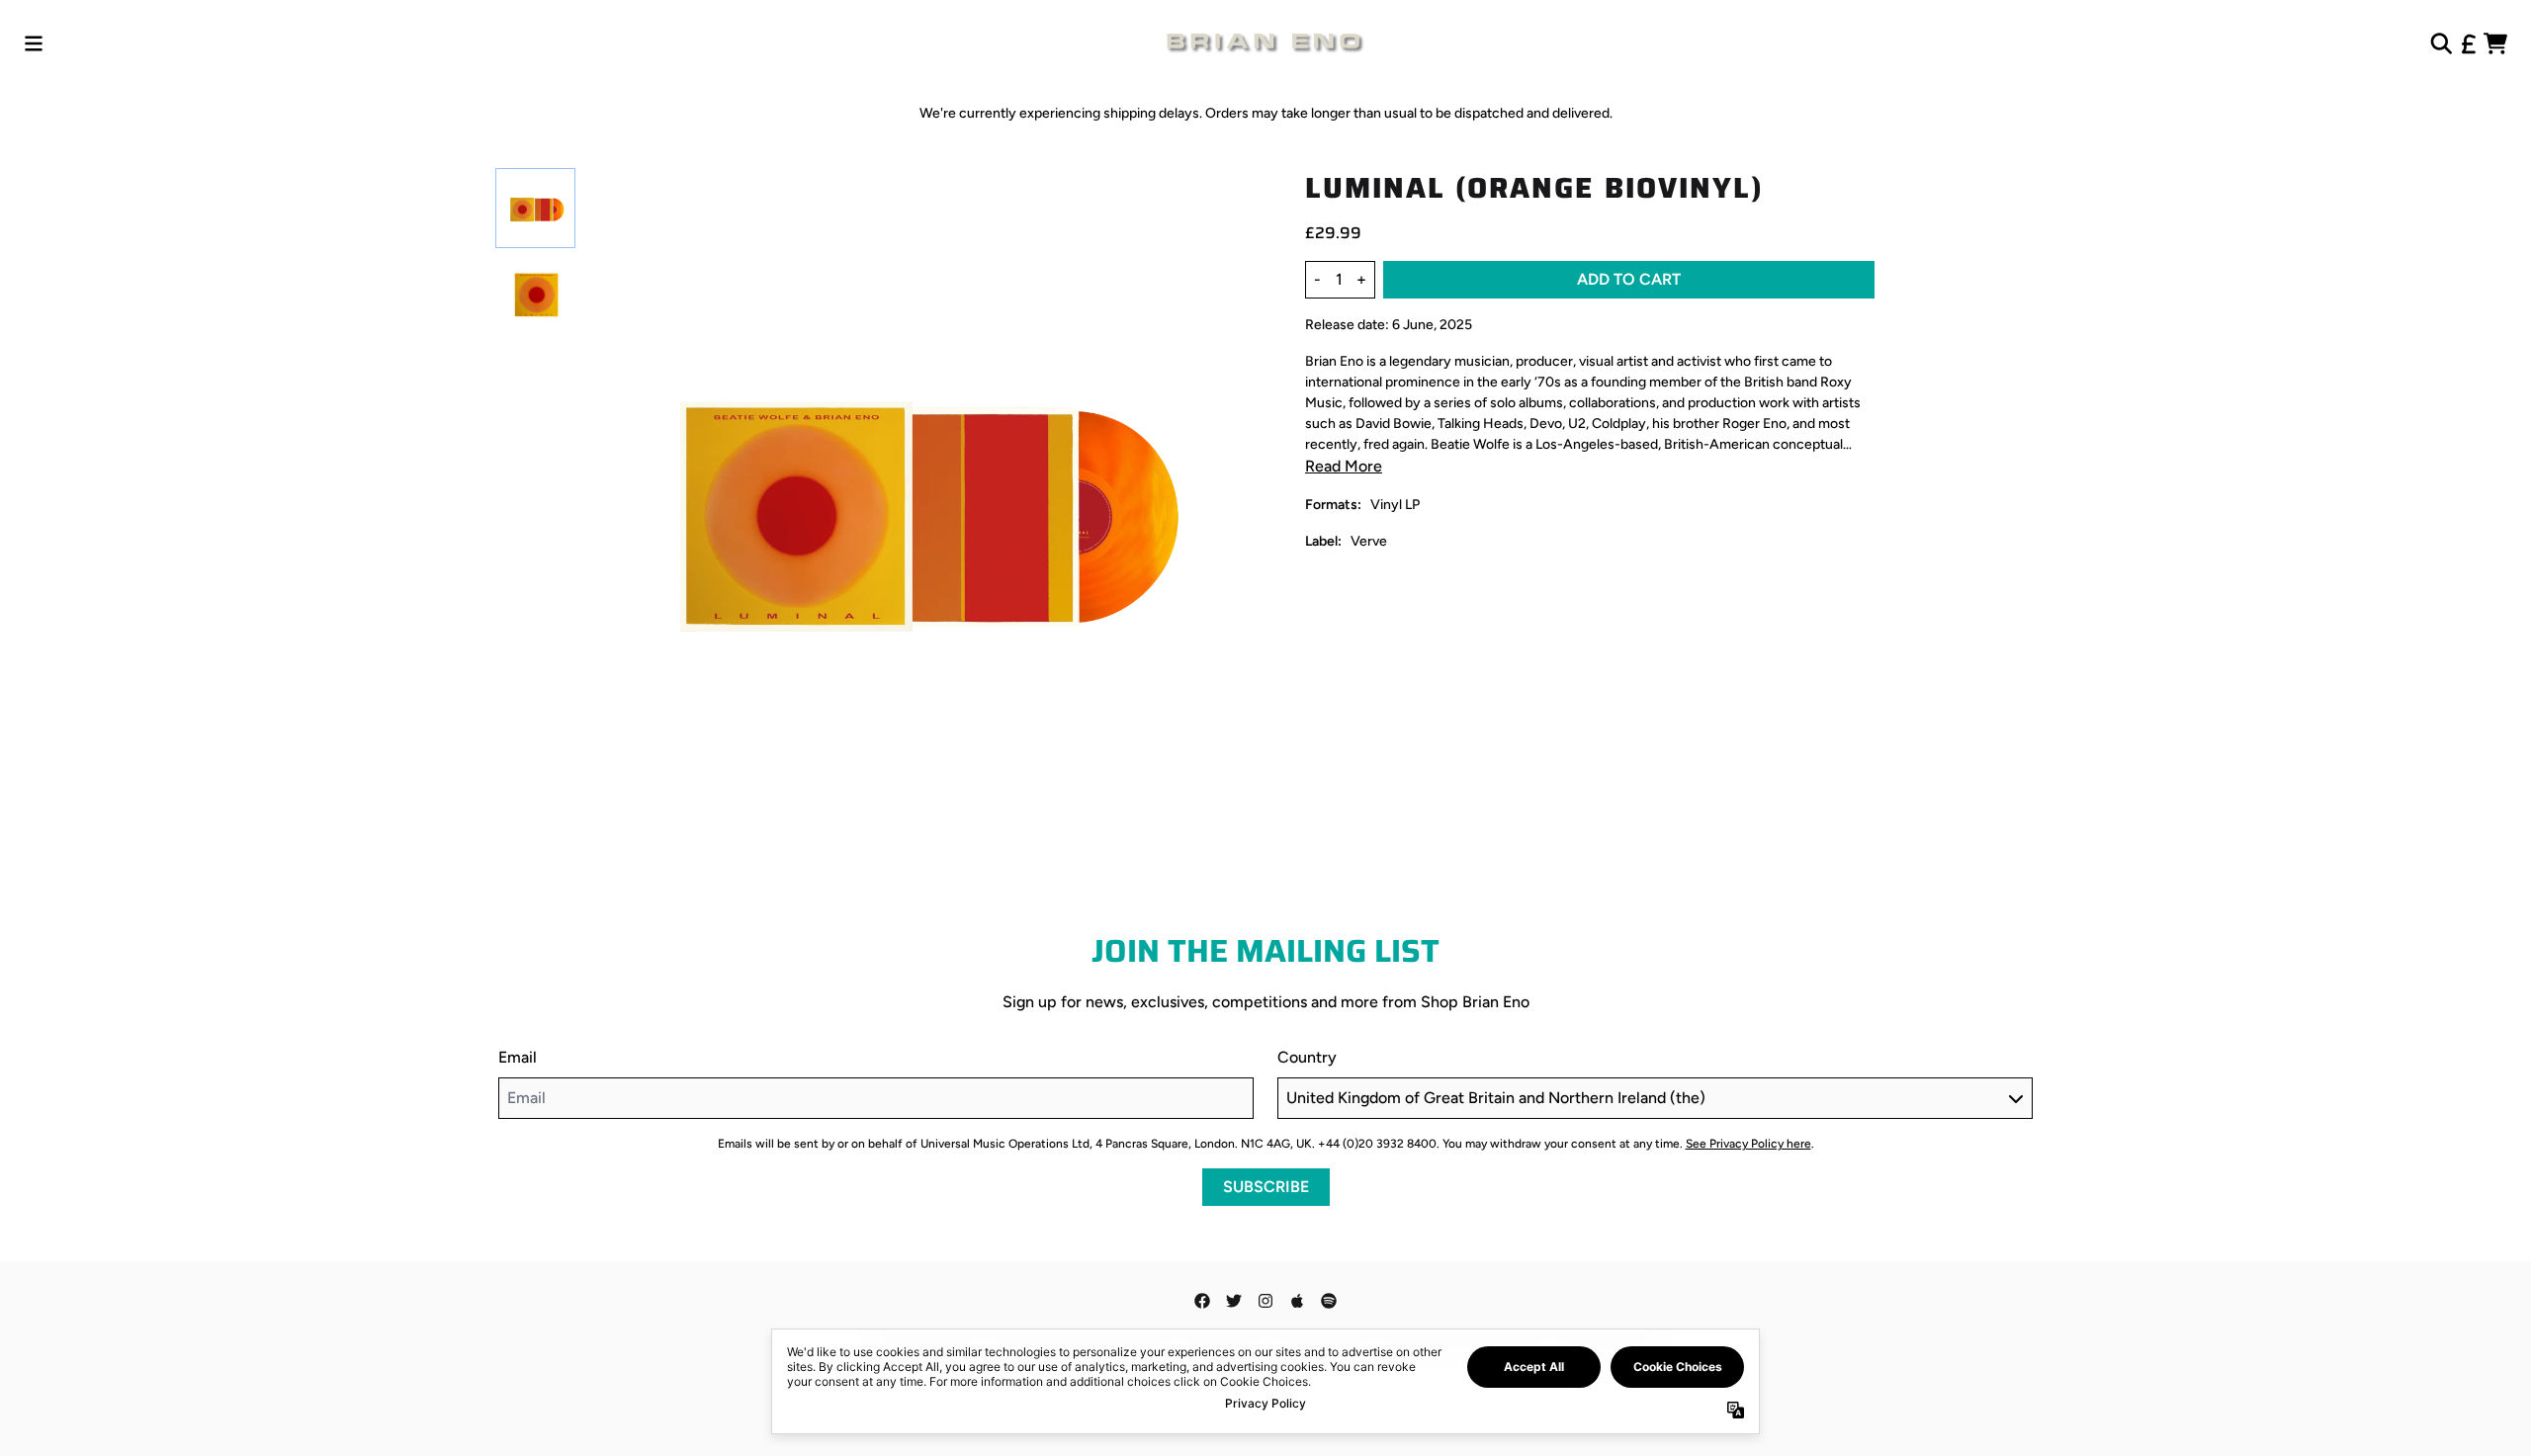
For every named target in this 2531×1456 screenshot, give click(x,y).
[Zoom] (925, 512)
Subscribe (1266, 1187)
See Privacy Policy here (1748, 1144)
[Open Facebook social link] (1202, 1301)
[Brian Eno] (1265, 43)
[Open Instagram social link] (1265, 1301)
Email (518, 1057)
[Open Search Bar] (2440, 43)
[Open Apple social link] (1297, 1301)
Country (1307, 1057)
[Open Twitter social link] (1234, 1301)
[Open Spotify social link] (1329, 1301)
